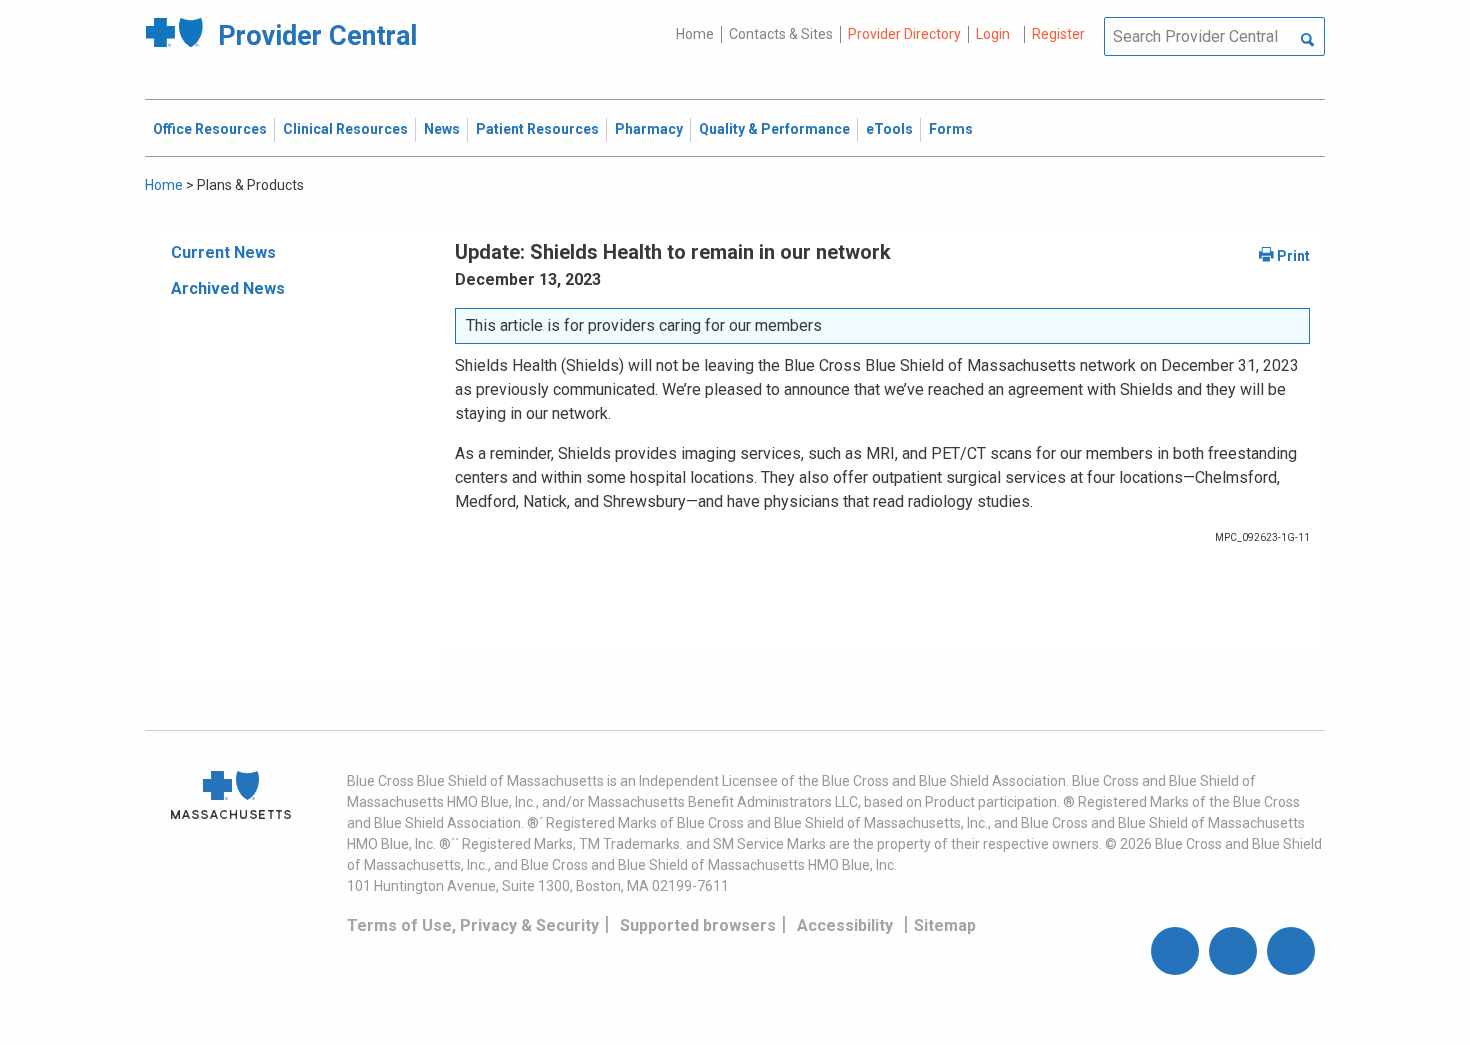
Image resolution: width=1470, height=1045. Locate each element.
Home (695, 34)
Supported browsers (698, 925)
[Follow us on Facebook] (1175, 951)
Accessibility (845, 925)
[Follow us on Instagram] (1233, 951)
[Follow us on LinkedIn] (1291, 951)
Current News (223, 252)
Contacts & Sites (781, 34)
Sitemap (945, 925)
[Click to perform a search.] (1307, 41)
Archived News (228, 288)
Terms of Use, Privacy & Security (473, 925)
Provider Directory (904, 34)
